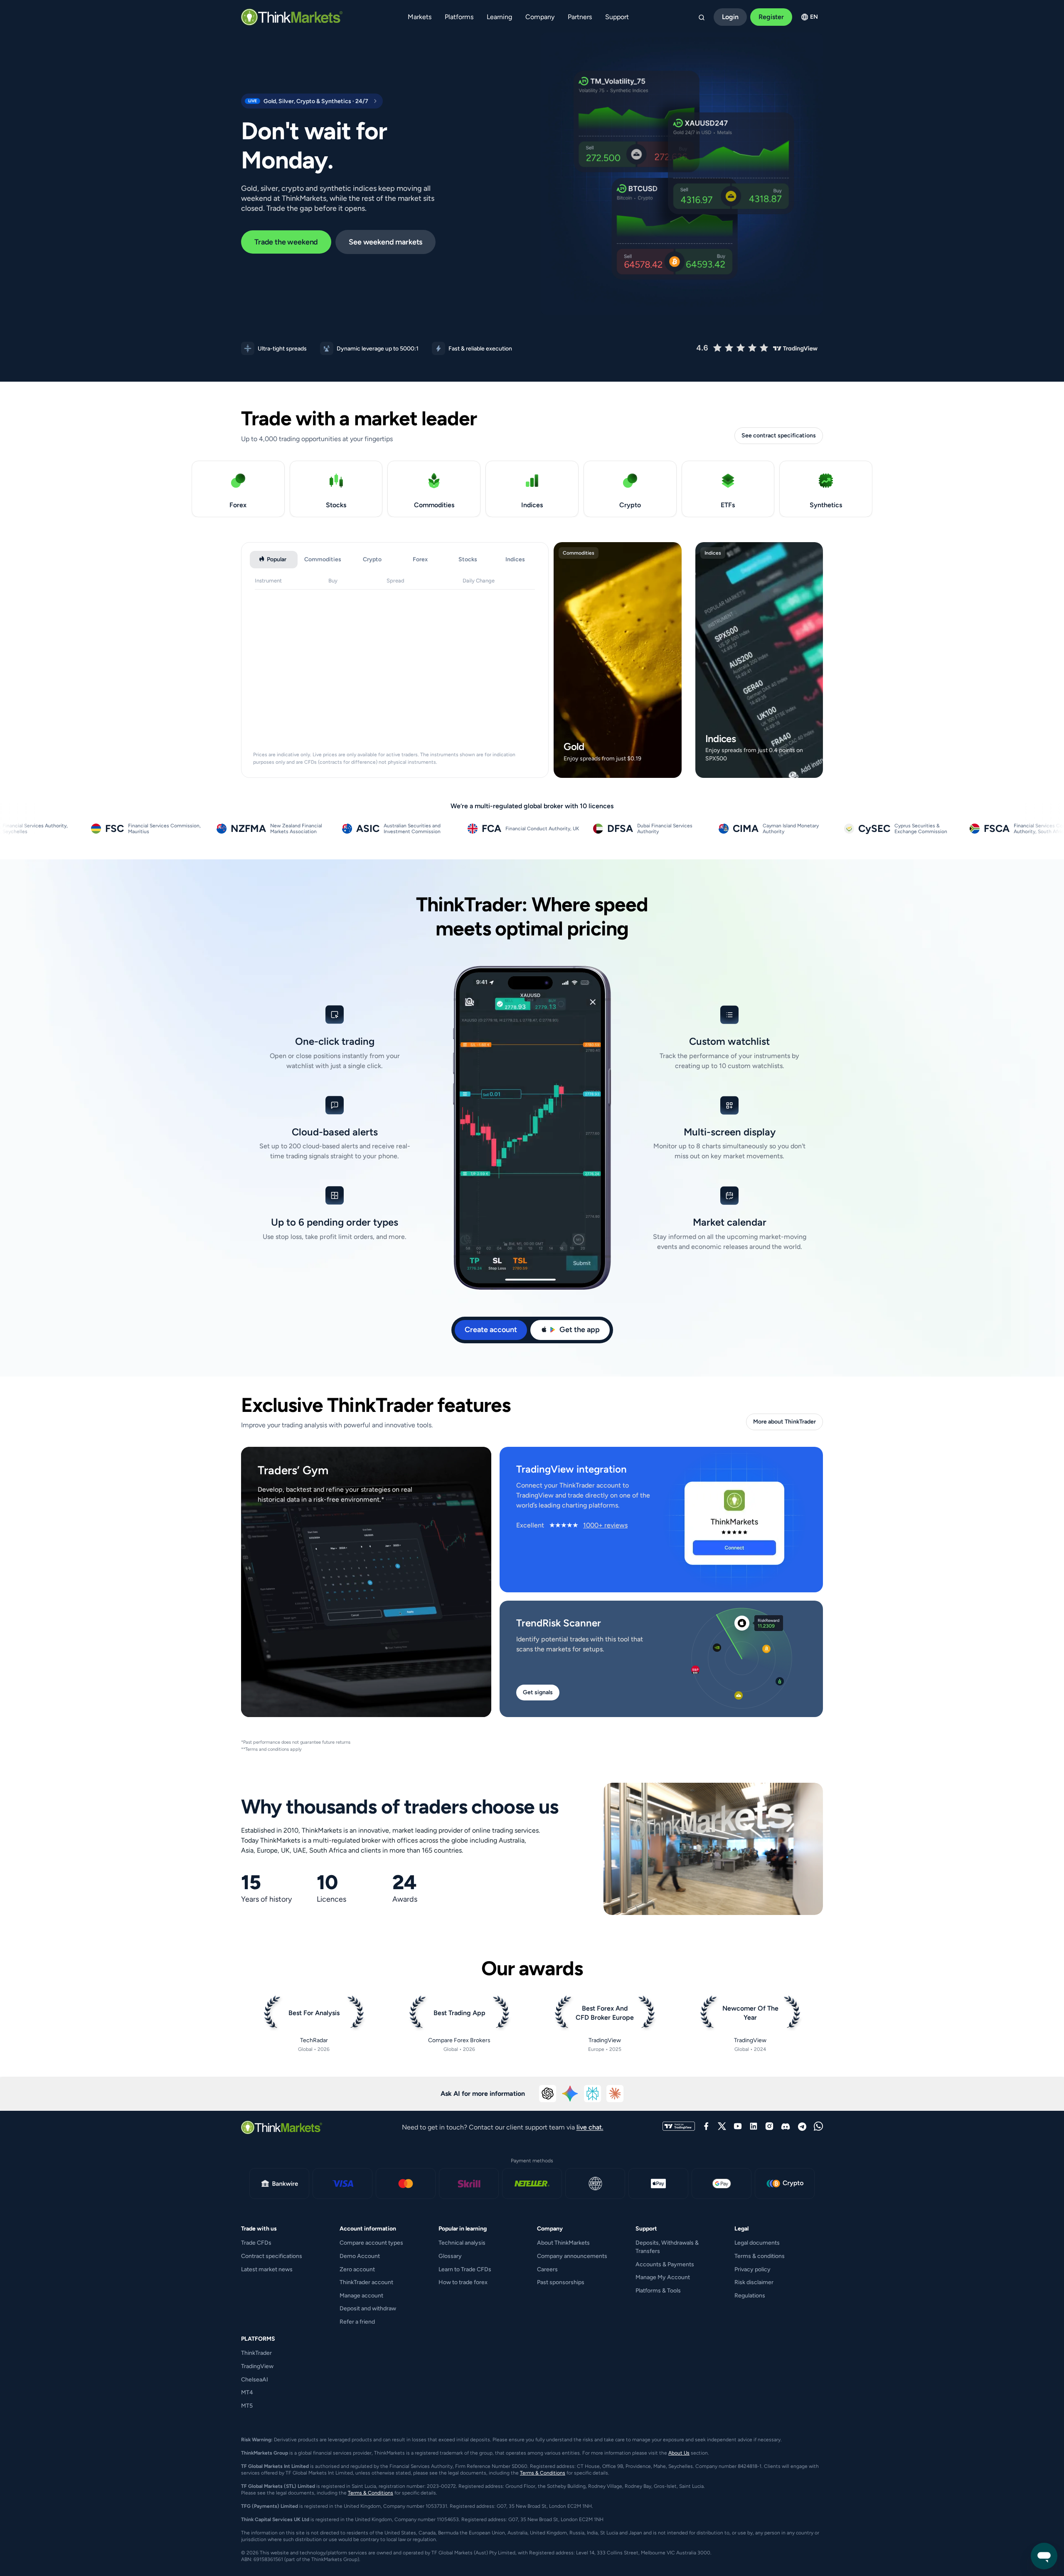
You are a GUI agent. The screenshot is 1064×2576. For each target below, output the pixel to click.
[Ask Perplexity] (593, 2094)
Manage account (361, 2296)
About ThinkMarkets (563, 2243)
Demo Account (360, 2256)
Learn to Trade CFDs (465, 2269)
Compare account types (371, 2243)
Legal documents (757, 2243)
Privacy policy (752, 2269)
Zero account (357, 2269)
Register (771, 17)
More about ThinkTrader (784, 1422)
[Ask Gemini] (570, 2094)
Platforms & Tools (658, 2291)
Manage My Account (663, 2277)
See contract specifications (779, 436)
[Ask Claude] (615, 2094)
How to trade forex (463, 2282)
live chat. (590, 2127)
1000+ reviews (605, 1525)
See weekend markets (385, 242)
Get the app (580, 1330)
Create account (491, 1330)
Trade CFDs (256, 2243)
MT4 (247, 2392)
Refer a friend (357, 2322)
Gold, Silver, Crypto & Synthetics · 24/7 (305, 101)
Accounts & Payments (665, 2264)
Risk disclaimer (754, 2282)
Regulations (750, 2296)
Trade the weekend (286, 242)
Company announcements (572, 2256)
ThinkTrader (256, 2353)
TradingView (257, 2366)
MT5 (247, 2406)
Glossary (450, 2256)
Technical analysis (462, 2243)
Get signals (538, 1692)
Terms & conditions (760, 2256)
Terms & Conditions (543, 2473)
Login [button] (730, 17)
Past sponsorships (561, 2282)
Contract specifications (272, 2256)
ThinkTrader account (366, 2282)
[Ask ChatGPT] (548, 2094)
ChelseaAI (255, 2380)
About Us (679, 2453)
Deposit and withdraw (368, 2308)
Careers (547, 2269)
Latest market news (267, 2269)
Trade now (616, 769)
